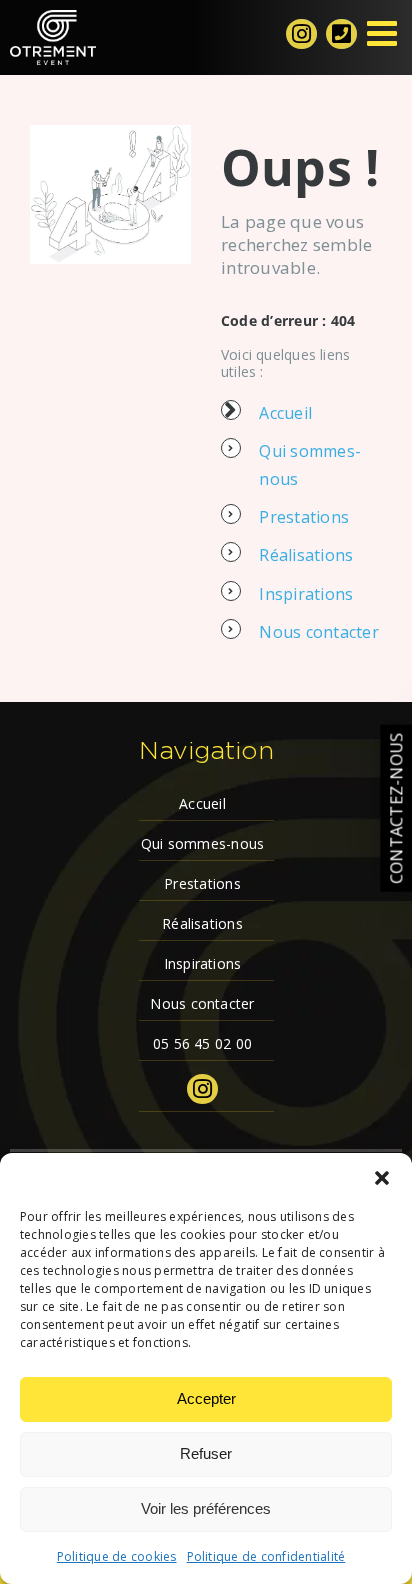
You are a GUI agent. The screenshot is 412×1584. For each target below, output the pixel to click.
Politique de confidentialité (266, 1556)
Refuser (206, 1453)
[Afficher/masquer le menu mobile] (384, 32)
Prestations (304, 517)
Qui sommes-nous (203, 843)
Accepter (206, 1398)
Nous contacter (318, 632)
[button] (382, 1178)
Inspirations (306, 594)
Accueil (285, 413)
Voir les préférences (206, 1508)
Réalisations (306, 555)
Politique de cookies (117, 1556)
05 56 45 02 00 (202, 1043)
